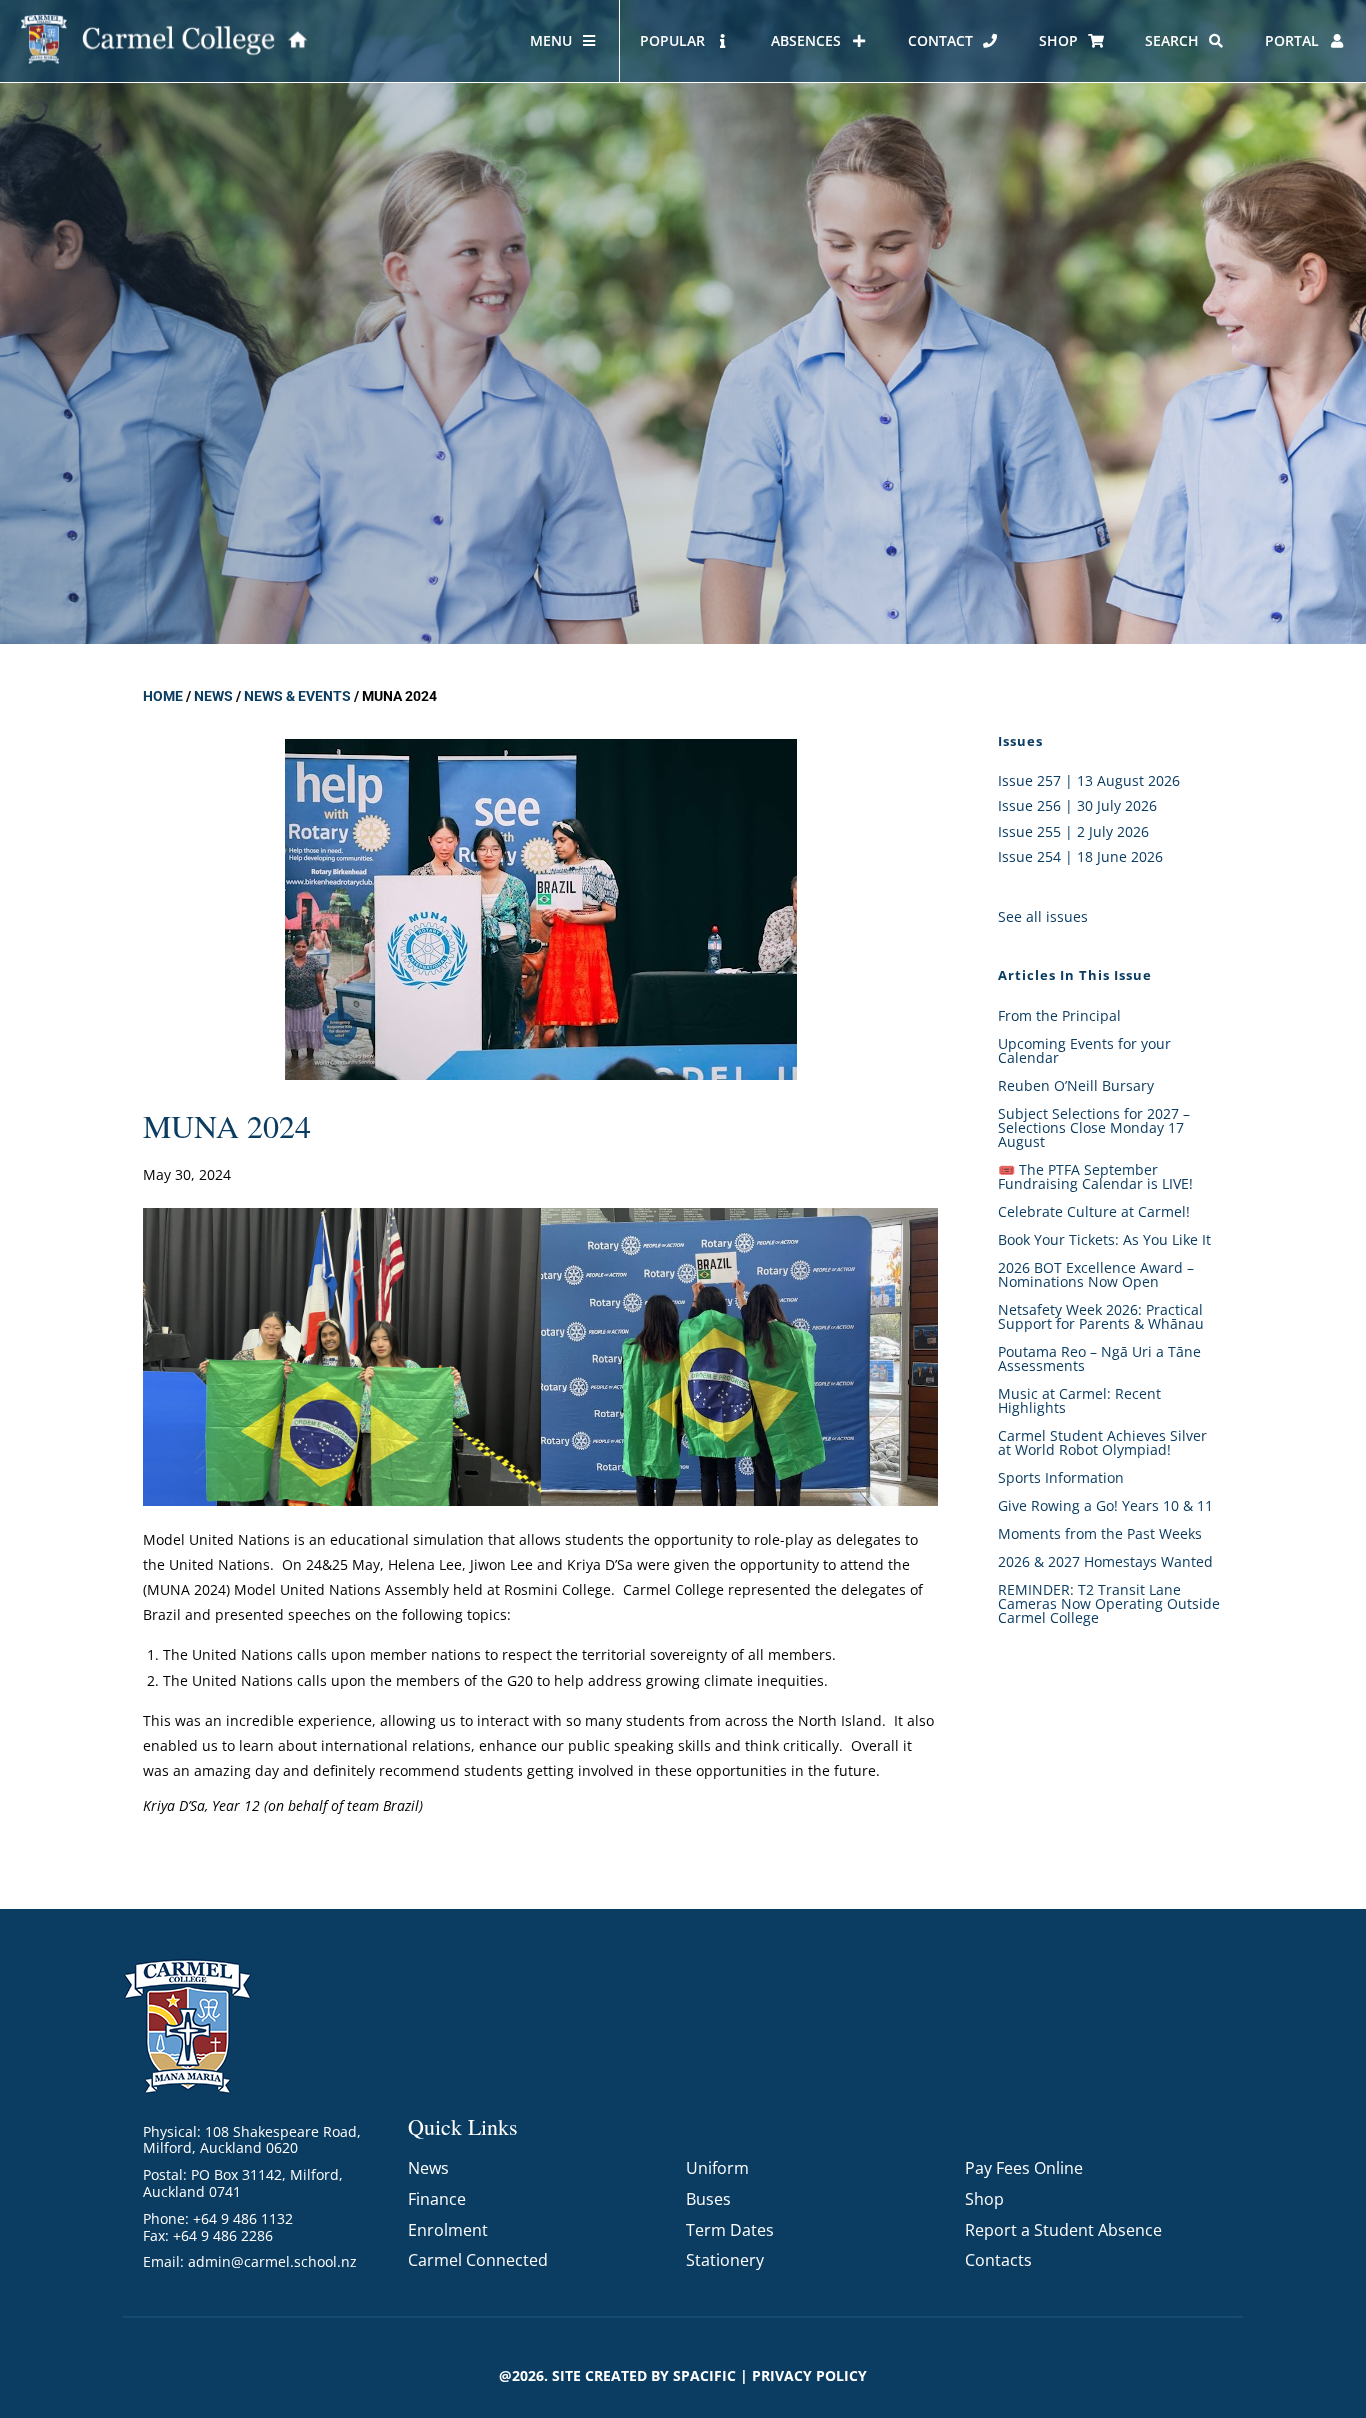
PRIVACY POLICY (809, 2375)
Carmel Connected (478, 2260)
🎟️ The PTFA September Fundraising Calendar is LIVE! (1095, 1176)
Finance (437, 2199)
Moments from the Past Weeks (1100, 1533)
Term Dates (730, 2230)
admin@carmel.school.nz (272, 2261)
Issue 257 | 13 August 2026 (1089, 780)
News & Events (297, 696)
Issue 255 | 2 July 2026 (1073, 831)
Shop (984, 2199)
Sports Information (1061, 1477)
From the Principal (1059, 1015)
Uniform (717, 2168)
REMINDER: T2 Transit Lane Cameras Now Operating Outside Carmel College (1109, 1603)
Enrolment (448, 2230)
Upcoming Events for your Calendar (1084, 1050)
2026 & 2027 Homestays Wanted (1105, 1561)
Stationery (725, 2260)
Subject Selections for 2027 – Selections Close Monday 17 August (1094, 1127)
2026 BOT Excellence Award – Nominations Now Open (1096, 1274)
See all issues (1043, 916)
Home (163, 696)
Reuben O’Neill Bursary (1076, 1085)
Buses (708, 2199)
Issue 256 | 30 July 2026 (1077, 805)
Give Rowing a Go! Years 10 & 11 (1105, 1505)
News (213, 696)
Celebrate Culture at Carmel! (1094, 1211)
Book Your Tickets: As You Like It (1104, 1239)
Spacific (704, 2375)
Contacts (998, 2260)
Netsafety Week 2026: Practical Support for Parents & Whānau (1101, 1316)
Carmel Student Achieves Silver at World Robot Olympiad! (1102, 1442)
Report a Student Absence (1063, 2230)
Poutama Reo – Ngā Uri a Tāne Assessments (1099, 1358)
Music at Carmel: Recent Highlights (1079, 1400)
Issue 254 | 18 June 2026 (1080, 856)
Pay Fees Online (1024, 2168)
